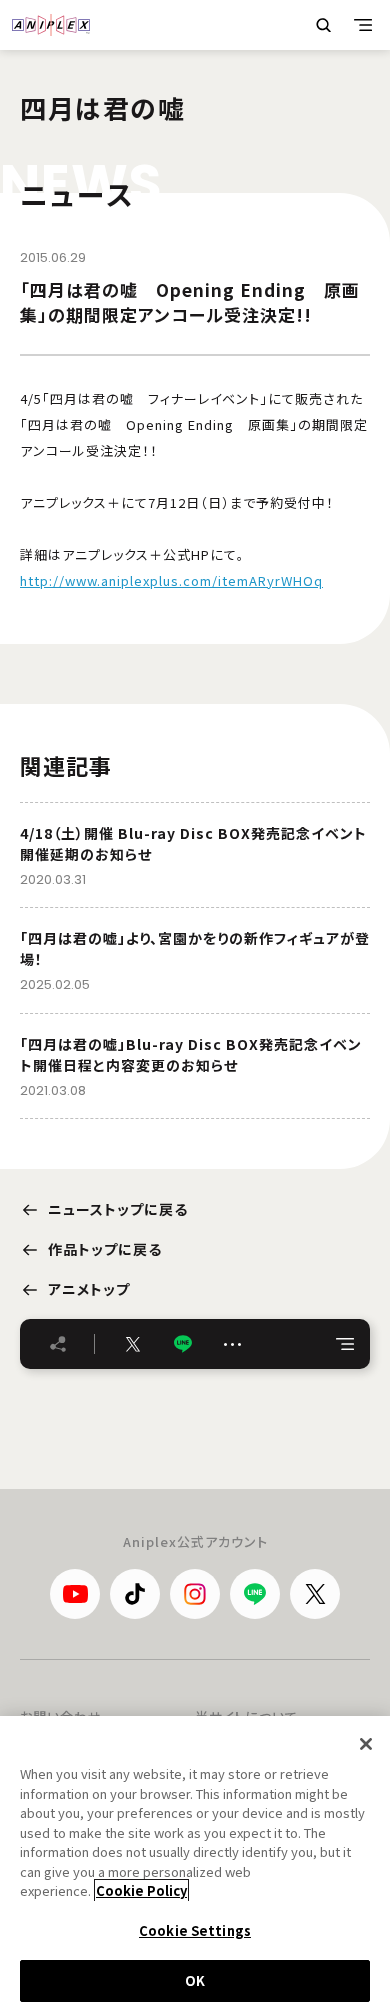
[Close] (366, 1744)
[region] (195, 1864)
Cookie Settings (195, 1930)
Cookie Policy (141, 1890)
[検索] (323, 25)
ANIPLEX (51, 25)
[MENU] (363, 25)
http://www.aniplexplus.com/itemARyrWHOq (171, 580)
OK (195, 1980)
